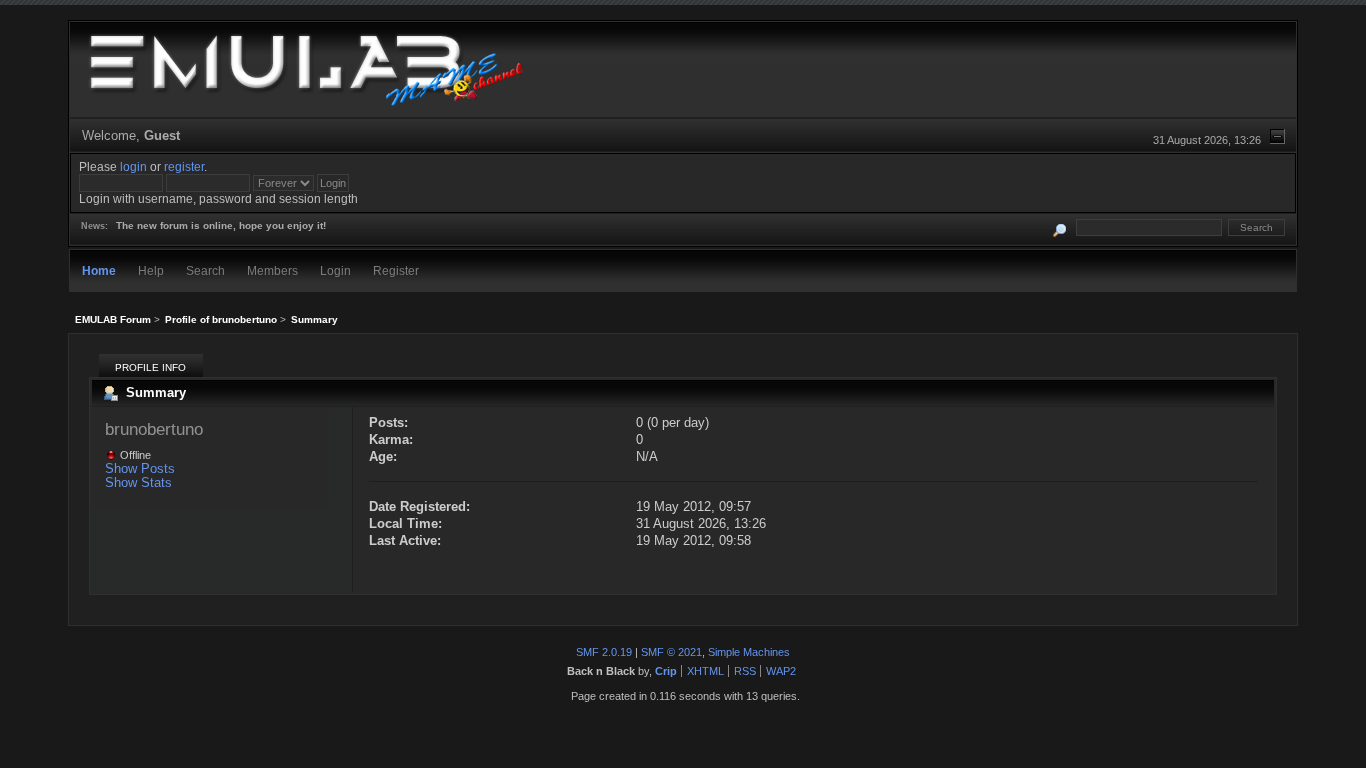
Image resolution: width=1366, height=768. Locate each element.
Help (151, 270)
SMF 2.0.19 (604, 652)
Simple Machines (749, 652)
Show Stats (138, 482)
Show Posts (140, 468)
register (184, 166)
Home (99, 270)
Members (272, 270)
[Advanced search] (1059, 227)
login (133, 166)
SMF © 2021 (671, 652)
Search (205, 270)
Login (335, 270)
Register (396, 270)
